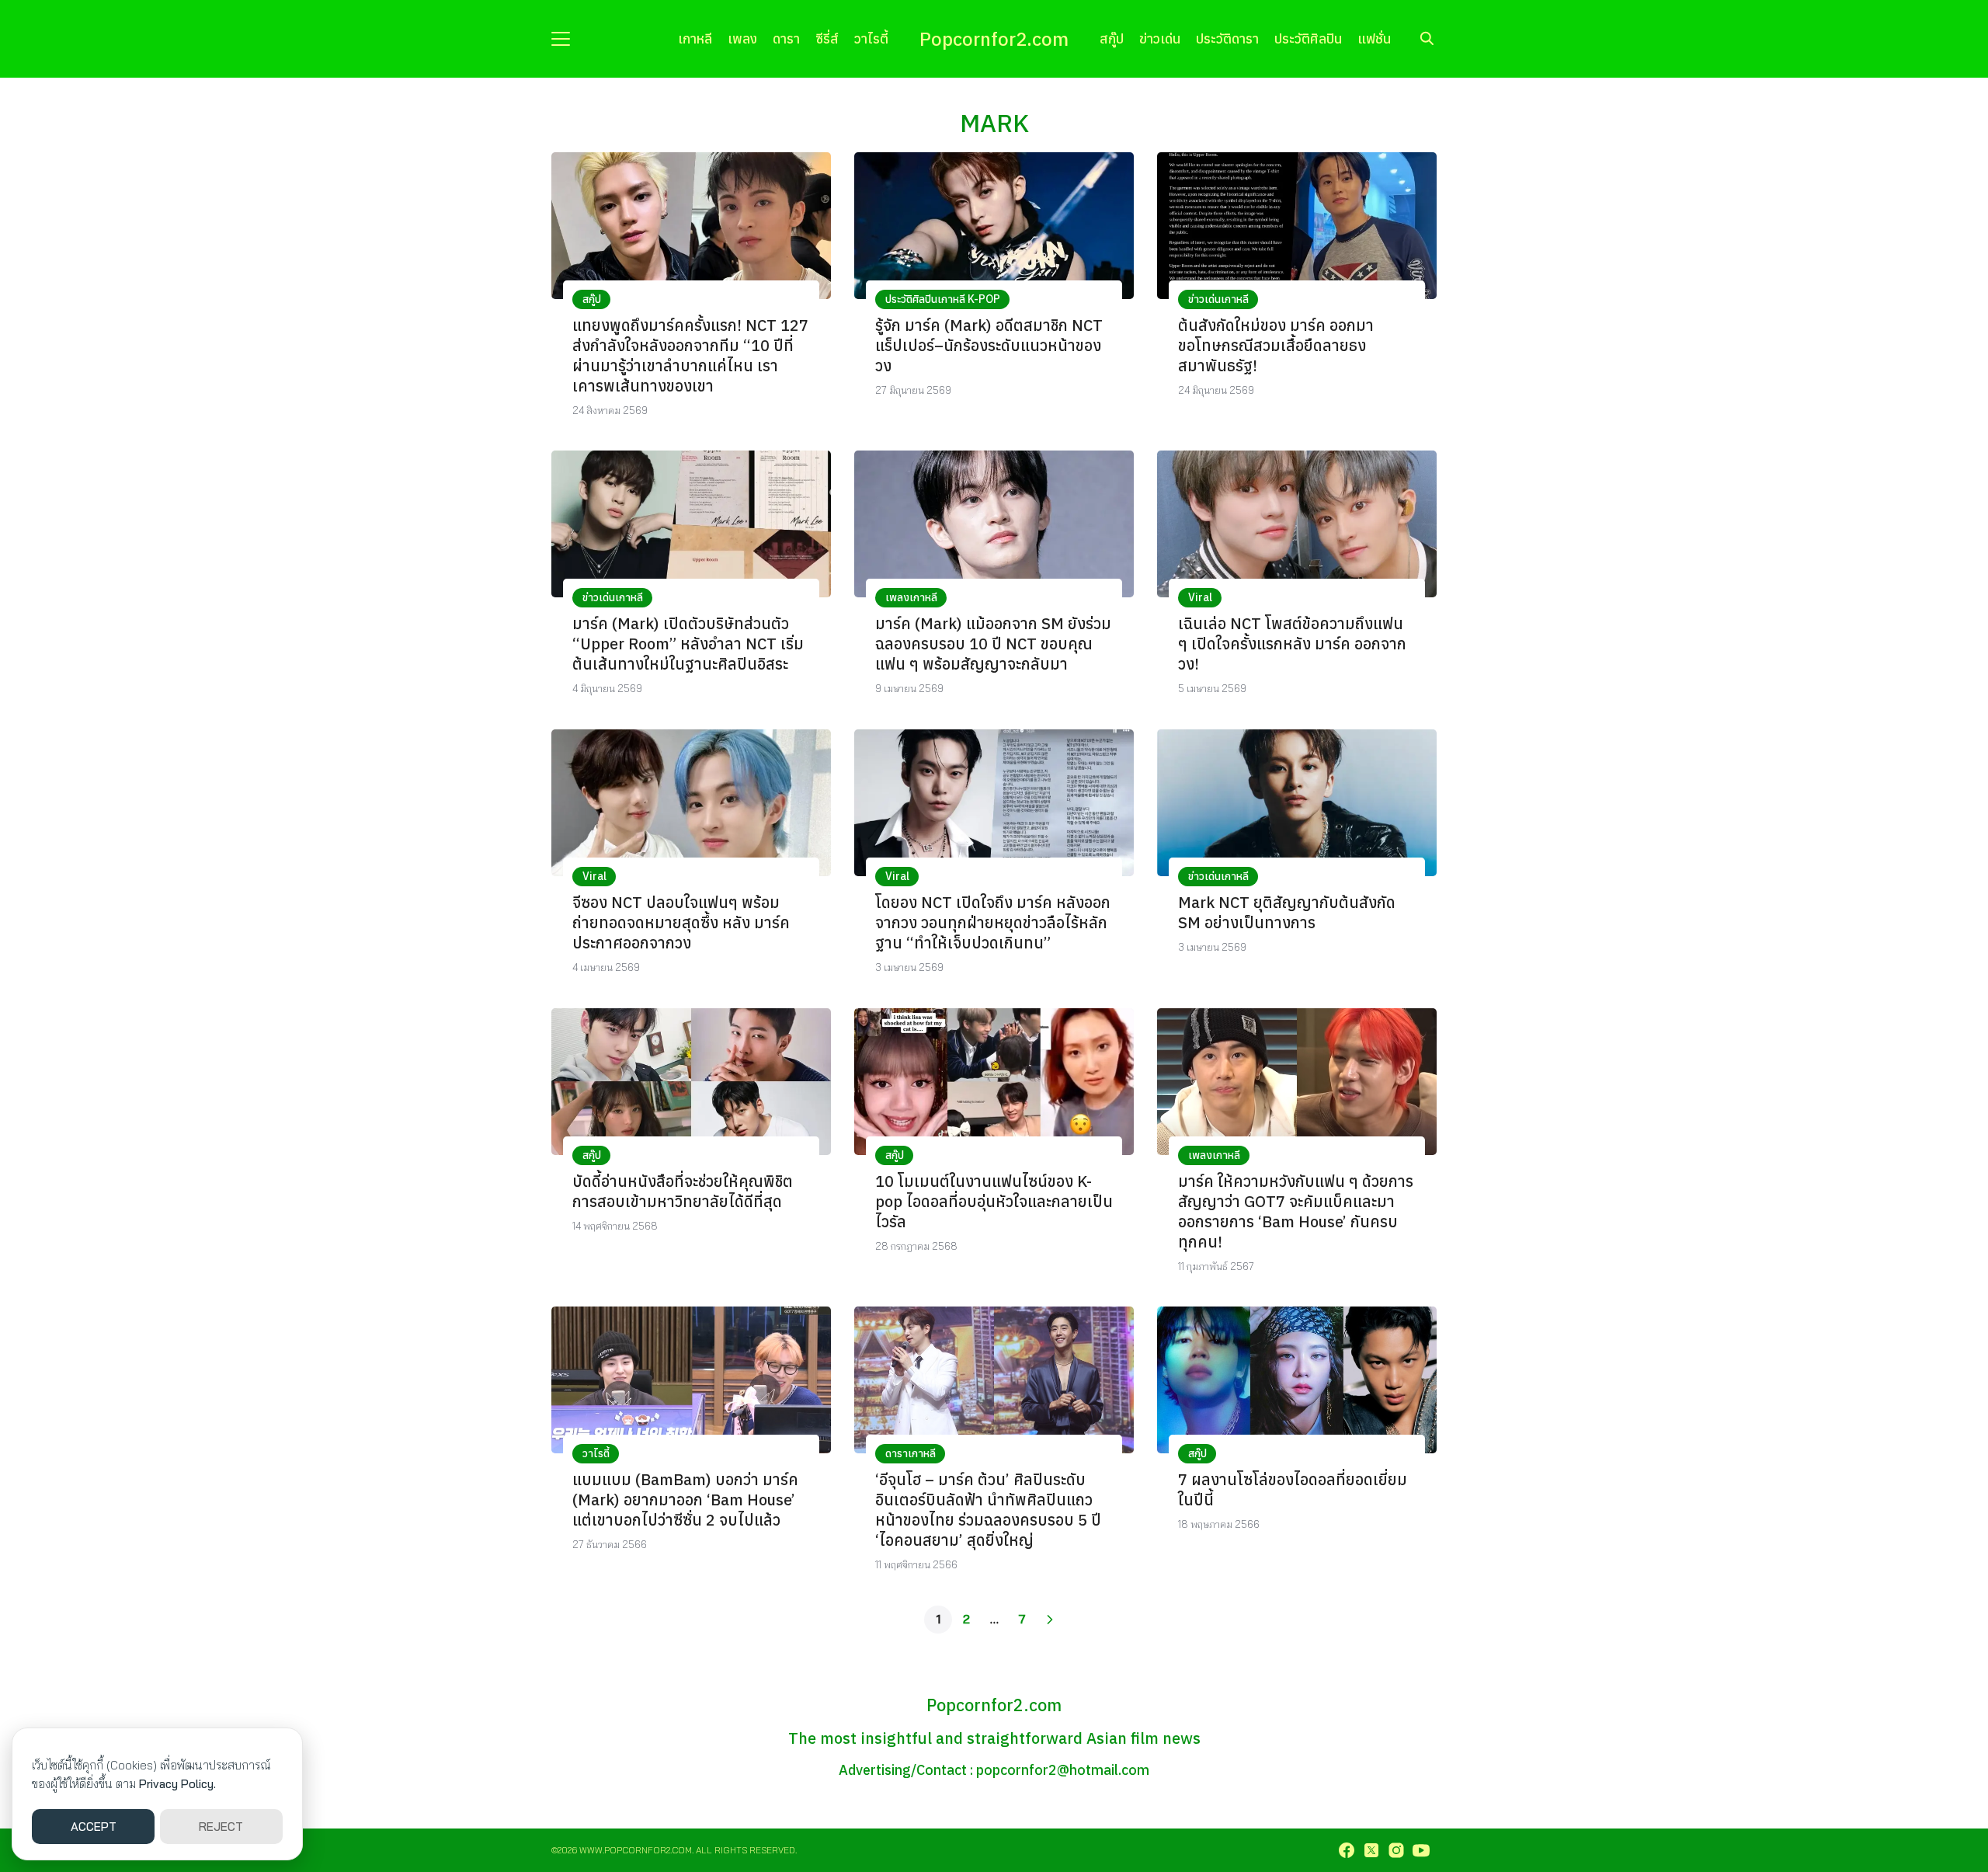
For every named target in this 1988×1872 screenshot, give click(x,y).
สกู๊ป (1112, 38)
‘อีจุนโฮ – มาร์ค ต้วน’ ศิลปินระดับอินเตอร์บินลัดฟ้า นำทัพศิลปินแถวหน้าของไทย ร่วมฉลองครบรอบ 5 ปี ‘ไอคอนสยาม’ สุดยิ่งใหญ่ (988, 1510)
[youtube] (1421, 1850)
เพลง (742, 38)
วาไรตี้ (871, 38)
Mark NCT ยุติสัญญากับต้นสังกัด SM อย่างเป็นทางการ (1287, 912)
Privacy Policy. (177, 1784)
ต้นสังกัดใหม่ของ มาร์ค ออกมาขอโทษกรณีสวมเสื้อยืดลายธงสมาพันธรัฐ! (1276, 345)
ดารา (786, 38)
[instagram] (1396, 1850)
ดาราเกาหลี (911, 1453)
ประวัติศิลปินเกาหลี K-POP (943, 299)
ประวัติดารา (1227, 38)
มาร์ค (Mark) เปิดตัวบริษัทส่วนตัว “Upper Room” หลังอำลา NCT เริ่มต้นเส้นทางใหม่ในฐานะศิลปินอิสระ (688, 644)
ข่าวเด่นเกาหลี (1218, 299)
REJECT (221, 1827)
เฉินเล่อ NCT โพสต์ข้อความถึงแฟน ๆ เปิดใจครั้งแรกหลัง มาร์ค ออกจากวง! (1292, 644)
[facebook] (1347, 1850)
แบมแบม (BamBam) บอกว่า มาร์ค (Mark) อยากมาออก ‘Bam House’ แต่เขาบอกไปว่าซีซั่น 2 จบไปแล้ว (685, 1500)
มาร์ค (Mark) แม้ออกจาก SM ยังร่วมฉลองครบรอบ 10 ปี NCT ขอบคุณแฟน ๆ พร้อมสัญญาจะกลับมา (993, 644)
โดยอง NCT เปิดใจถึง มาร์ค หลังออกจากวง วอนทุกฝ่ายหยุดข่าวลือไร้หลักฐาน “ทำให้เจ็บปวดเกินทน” (993, 922)
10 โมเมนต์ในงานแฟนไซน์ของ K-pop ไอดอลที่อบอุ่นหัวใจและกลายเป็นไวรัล (994, 1201)
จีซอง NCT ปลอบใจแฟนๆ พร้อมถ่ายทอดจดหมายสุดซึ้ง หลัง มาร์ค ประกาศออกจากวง (681, 922)
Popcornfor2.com (994, 39)
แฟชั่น (1374, 38)
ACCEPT (94, 1827)
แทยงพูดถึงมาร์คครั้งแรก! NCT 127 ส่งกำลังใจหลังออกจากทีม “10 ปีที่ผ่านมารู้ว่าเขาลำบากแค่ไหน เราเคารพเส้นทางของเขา (690, 355)
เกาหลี (695, 38)
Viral (1200, 597)
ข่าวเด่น (1160, 38)
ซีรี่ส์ (827, 38)
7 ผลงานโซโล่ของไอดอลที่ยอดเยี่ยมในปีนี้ (1293, 1489)
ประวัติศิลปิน (1308, 38)
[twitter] (1371, 1850)
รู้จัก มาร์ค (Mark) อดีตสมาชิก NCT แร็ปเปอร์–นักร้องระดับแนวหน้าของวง (989, 345)
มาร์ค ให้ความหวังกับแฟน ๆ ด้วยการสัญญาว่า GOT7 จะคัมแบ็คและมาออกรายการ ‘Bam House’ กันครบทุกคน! (1296, 1211)
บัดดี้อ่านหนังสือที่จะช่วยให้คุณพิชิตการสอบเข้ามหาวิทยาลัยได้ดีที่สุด (683, 1191)
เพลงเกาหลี (911, 597)
